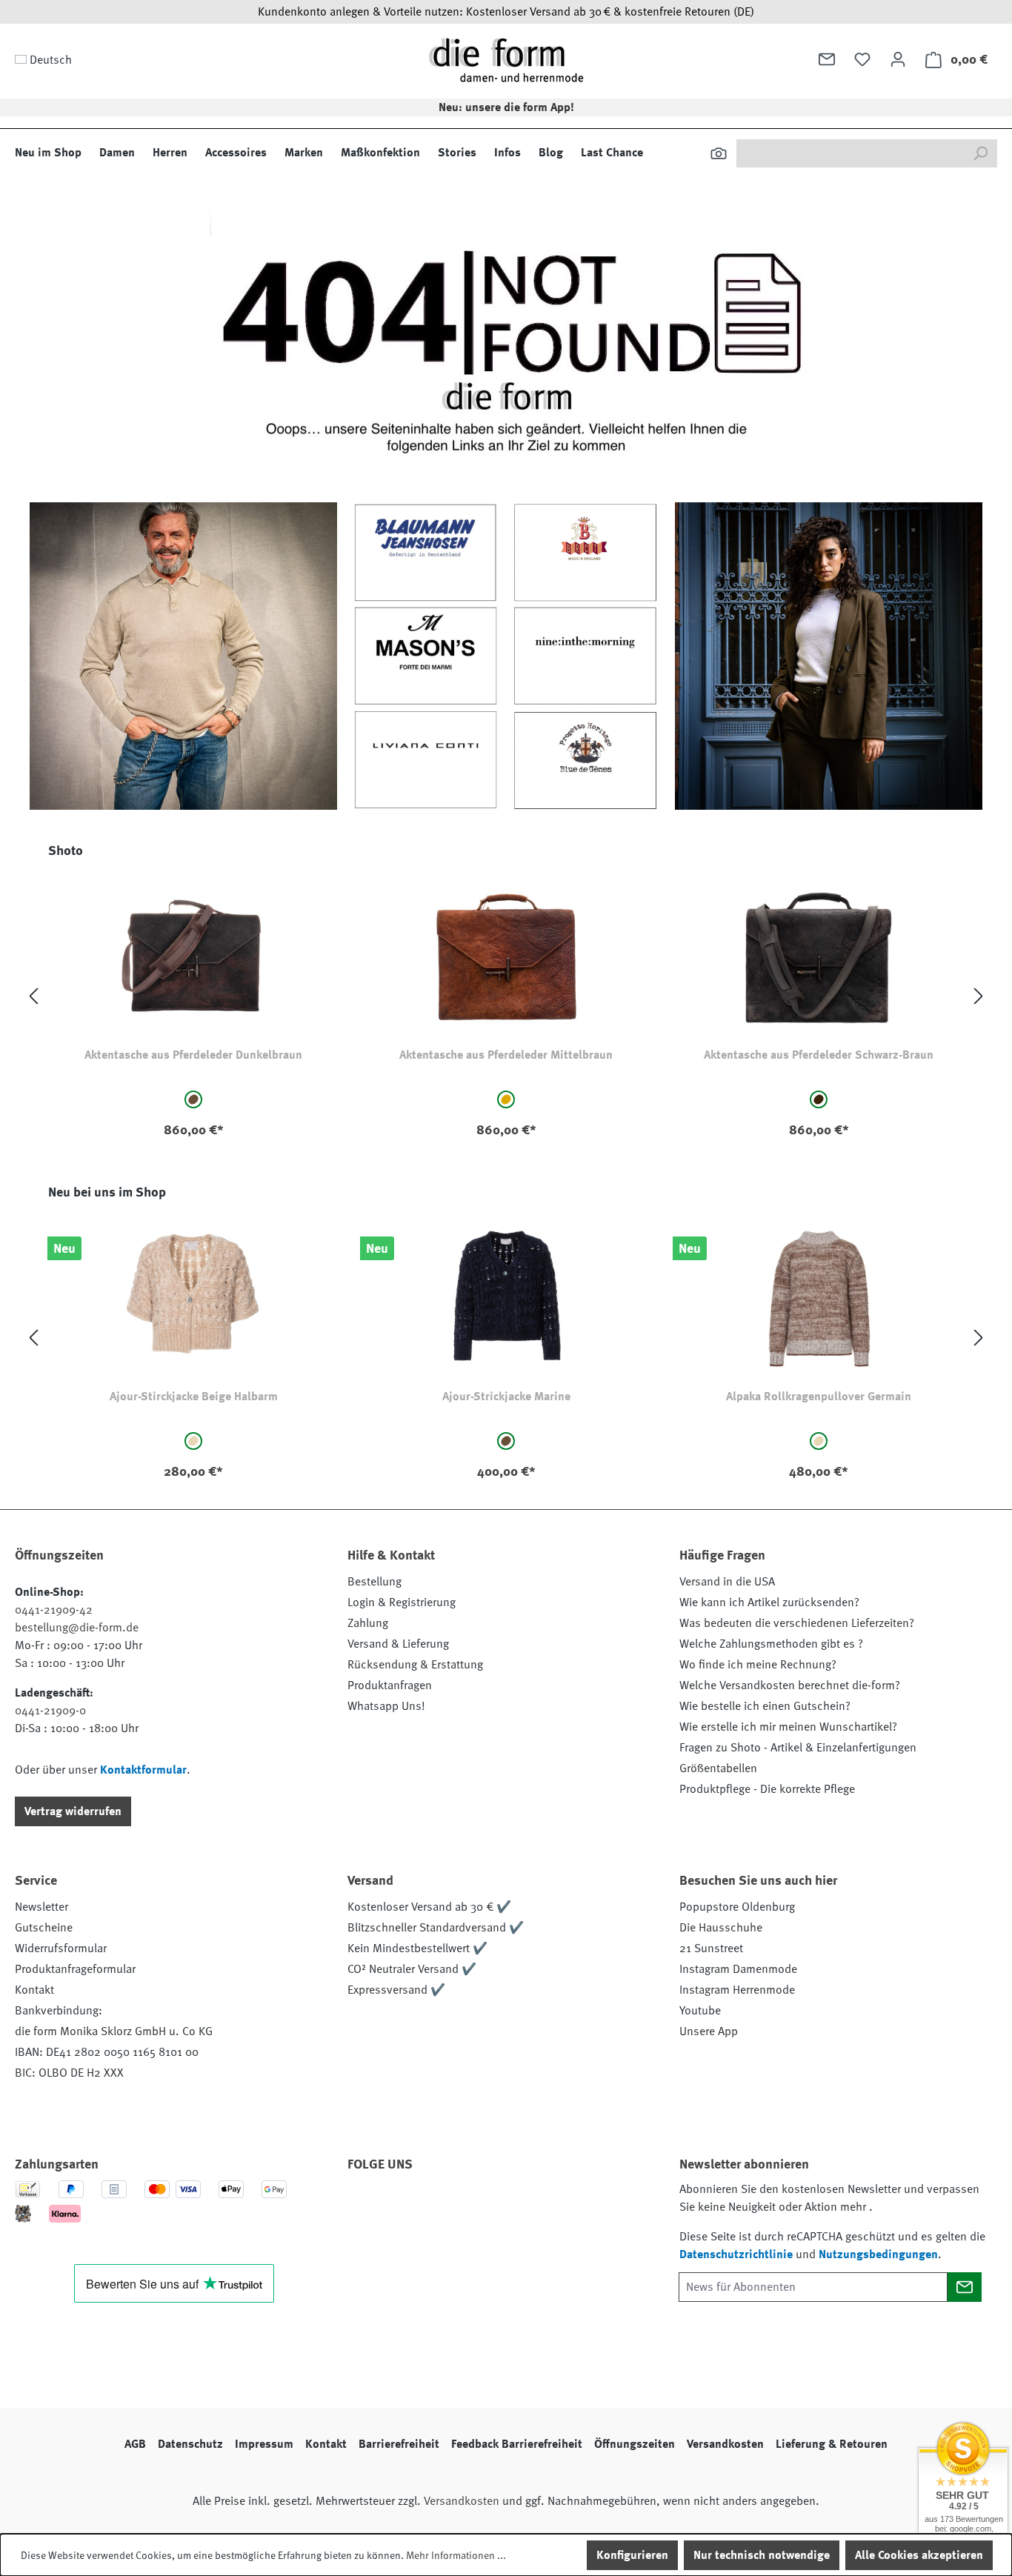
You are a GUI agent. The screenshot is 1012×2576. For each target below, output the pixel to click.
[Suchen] (719, 153)
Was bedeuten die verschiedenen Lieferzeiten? (797, 1623)
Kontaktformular (143, 1770)
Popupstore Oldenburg (737, 1907)
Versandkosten (725, 2444)
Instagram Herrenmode (737, 1990)
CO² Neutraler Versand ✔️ (412, 1969)
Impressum (264, 2444)
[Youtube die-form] (526, 2206)
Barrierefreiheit (399, 2444)
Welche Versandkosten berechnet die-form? (790, 1685)
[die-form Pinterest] (406, 2206)
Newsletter (41, 1907)
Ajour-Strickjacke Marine (506, 1397)
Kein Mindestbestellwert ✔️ (417, 1948)
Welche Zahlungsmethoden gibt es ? (771, 1644)
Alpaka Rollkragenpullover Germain (819, 1397)
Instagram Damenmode (738, 1969)
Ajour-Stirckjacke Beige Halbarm (194, 1397)
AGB (135, 2444)
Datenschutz (190, 2444)
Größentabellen (718, 1768)
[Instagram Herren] (446, 2206)
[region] (506, 997)
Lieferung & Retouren (832, 2444)
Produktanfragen (390, 1685)
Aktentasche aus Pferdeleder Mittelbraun (506, 1055)
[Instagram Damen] (486, 2206)
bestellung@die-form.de (77, 1628)
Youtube (700, 2011)
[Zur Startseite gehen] (506, 60)
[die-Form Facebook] (366, 2206)
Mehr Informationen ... (456, 2555)
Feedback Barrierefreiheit (517, 2444)
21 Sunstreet (711, 1948)
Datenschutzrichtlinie (736, 2254)
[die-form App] (566, 2206)
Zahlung (368, 1623)
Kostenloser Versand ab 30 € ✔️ (429, 1907)
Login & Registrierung (402, 1602)
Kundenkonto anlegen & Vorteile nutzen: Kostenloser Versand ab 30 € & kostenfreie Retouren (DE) (506, 12)
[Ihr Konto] (898, 59)
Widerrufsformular (61, 1948)
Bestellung (374, 1582)
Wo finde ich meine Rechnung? (758, 1665)
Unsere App (709, 2031)
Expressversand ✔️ (396, 1990)
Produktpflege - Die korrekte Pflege (767, 1789)
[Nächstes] (979, 997)
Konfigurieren (632, 2555)
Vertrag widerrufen (73, 1811)
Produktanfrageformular (75, 1969)
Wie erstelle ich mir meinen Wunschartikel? (788, 1727)
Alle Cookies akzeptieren (919, 2555)
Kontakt (34, 1990)
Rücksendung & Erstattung (415, 1665)
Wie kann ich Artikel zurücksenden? (769, 1602)
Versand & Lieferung (398, 1644)
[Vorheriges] (33, 997)
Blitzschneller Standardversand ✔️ (436, 1928)
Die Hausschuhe (721, 1928)
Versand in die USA (727, 1582)
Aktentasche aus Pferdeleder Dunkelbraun (193, 1055)
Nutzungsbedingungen (878, 2254)
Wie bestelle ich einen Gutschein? (765, 1706)
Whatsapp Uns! (386, 1706)
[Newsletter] (827, 59)
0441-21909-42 (54, 1610)
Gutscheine (44, 1928)
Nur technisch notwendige (762, 2555)
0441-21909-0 (50, 1711)
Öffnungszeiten (635, 2444)
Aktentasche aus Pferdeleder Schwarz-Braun (819, 1055)
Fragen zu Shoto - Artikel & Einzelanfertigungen (798, 1748)
